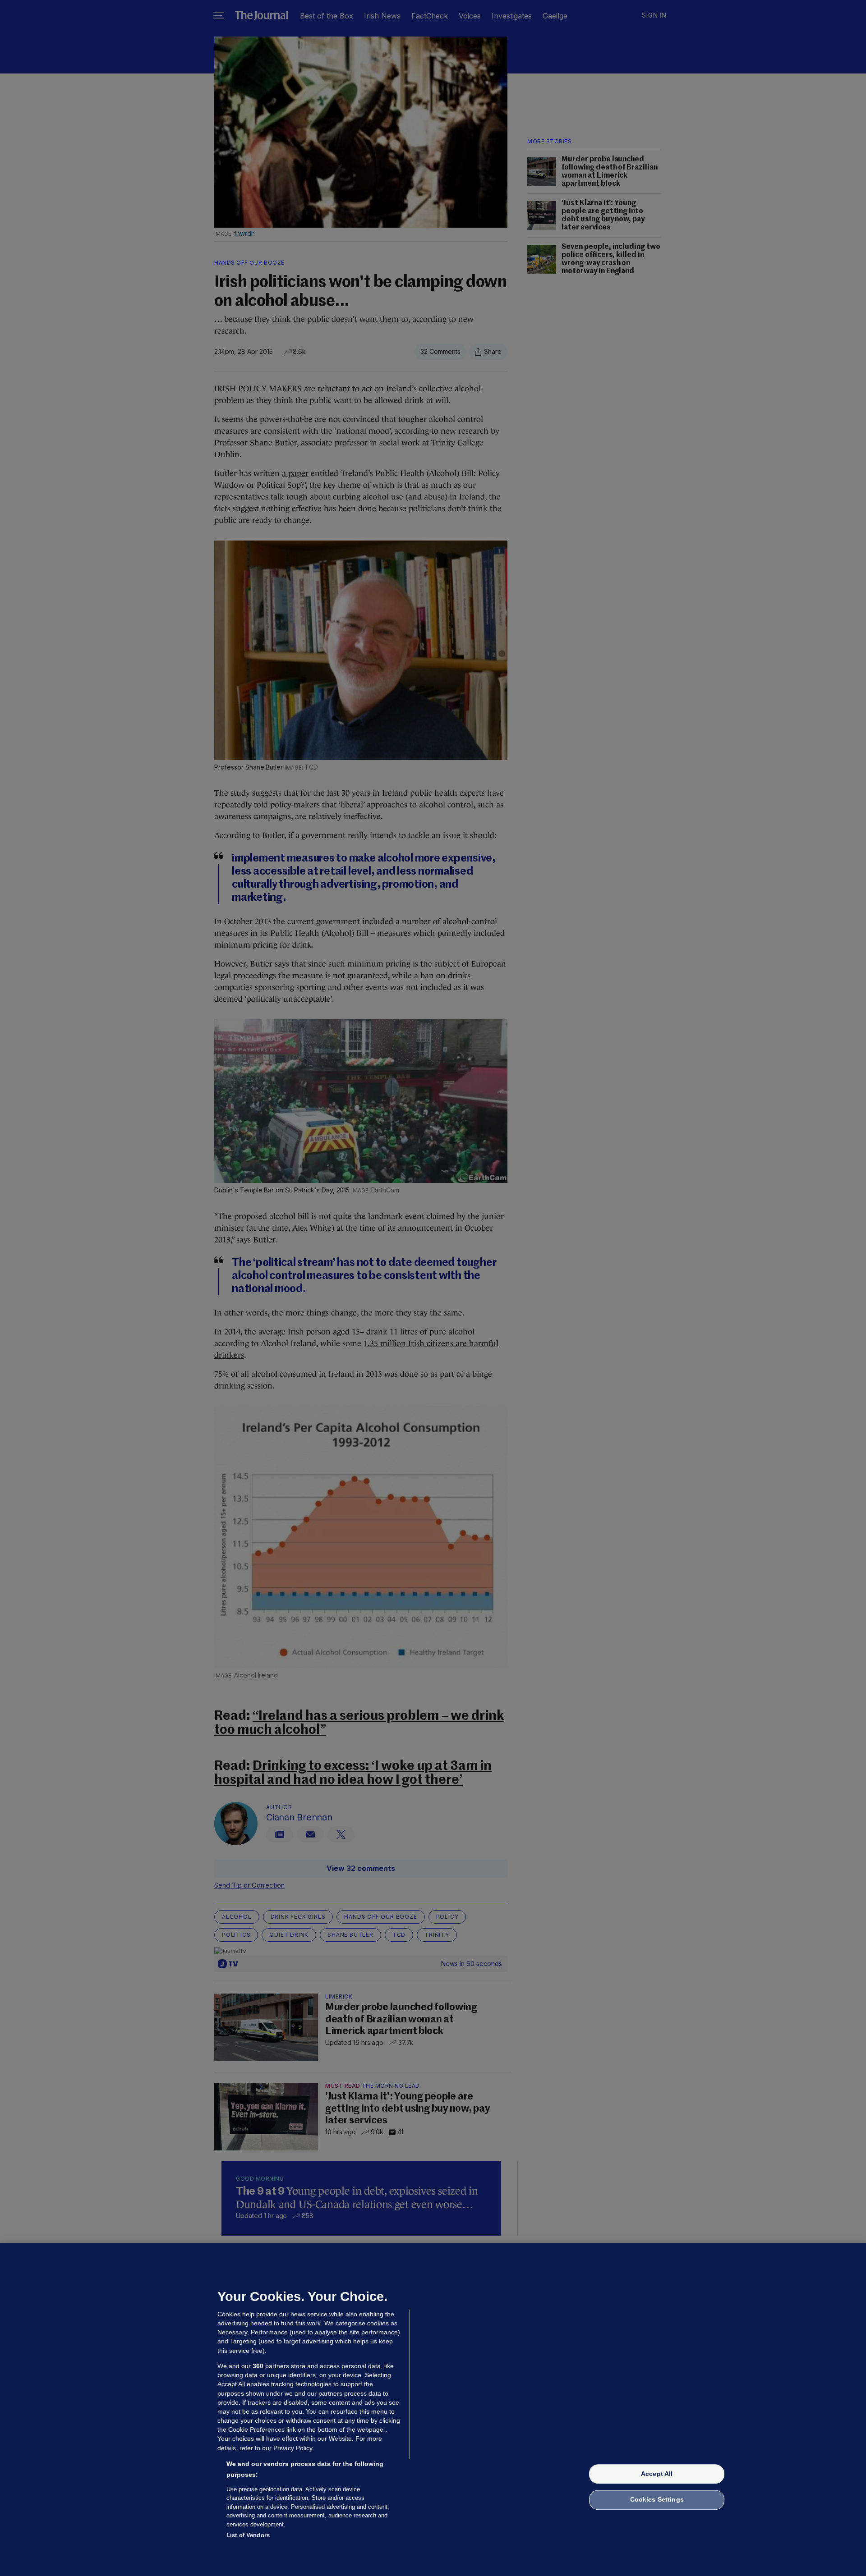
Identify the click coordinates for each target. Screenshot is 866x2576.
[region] (433, 2410)
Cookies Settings (657, 2500)
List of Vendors (248, 2535)
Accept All (657, 2474)
